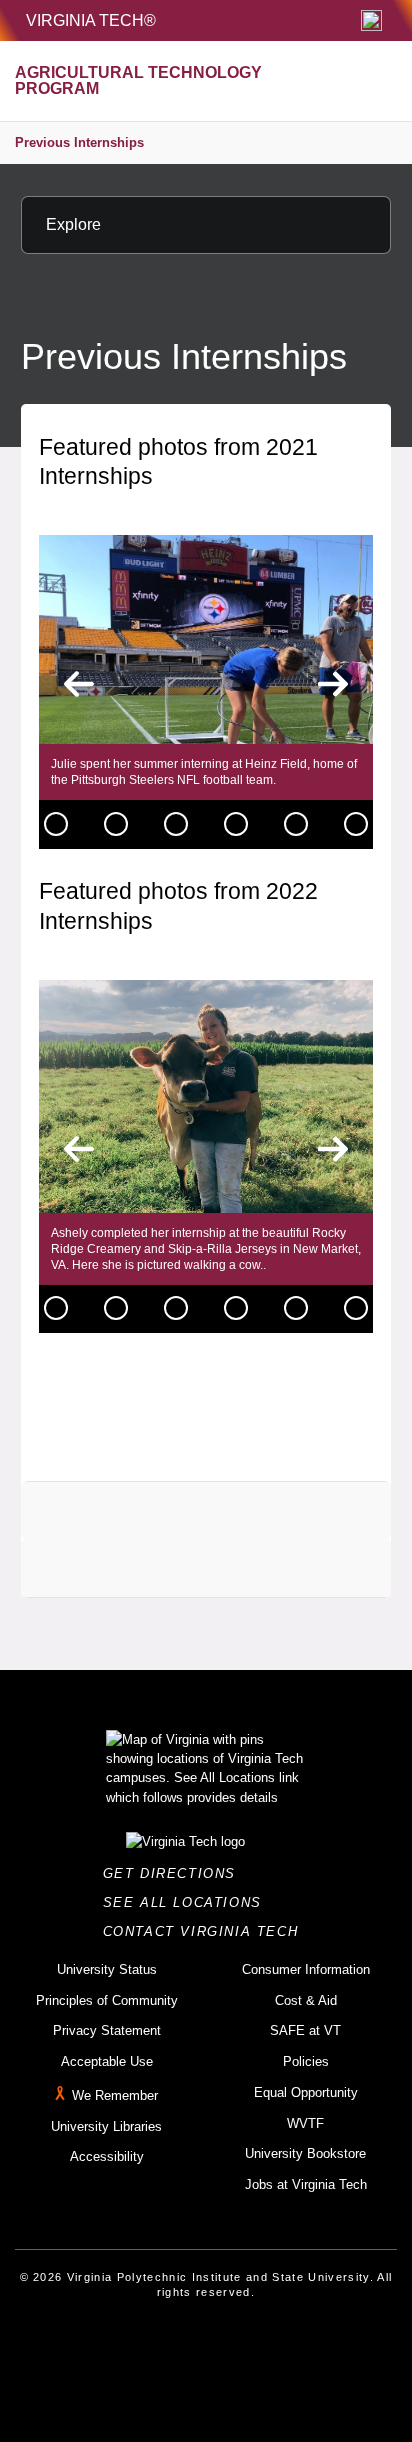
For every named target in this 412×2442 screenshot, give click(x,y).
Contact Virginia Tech (206, 1931)
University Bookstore (305, 2153)
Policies (306, 2061)
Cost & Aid (306, 2000)
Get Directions (175, 1873)
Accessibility (107, 2156)
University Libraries (106, 2126)
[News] (56, 824)
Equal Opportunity (306, 2092)
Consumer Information (306, 1969)
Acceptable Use (107, 2061)
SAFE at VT (305, 2030)
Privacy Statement (107, 2030)
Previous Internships (79, 142)
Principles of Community (107, 2000)
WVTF (305, 2123)
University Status (107, 1969)
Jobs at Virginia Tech (306, 2184)
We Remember (115, 2095)
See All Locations (188, 1902)
